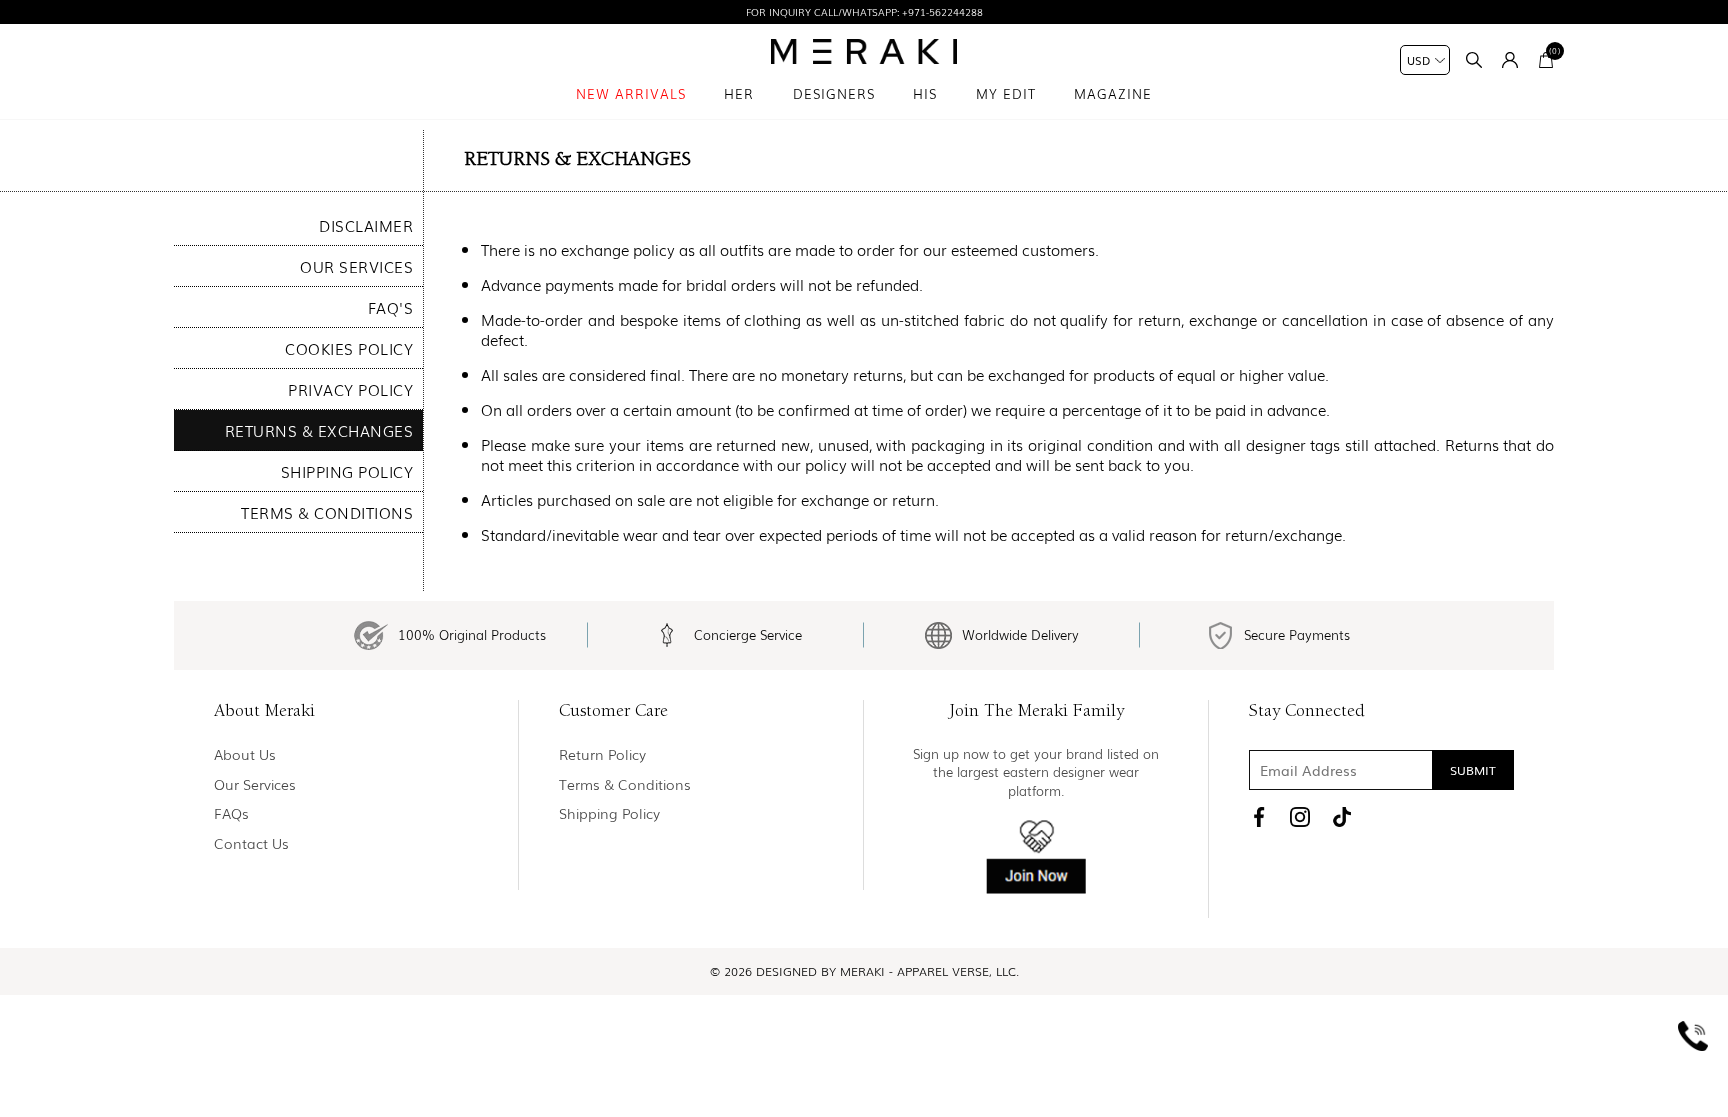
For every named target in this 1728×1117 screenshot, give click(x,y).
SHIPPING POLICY (347, 471)
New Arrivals (631, 93)
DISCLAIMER (366, 225)
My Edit (1006, 93)
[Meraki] (864, 51)
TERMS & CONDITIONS (327, 512)
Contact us (251, 843)
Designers (834, 93)
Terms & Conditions (625, 784)
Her (739, 93)
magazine (1113, 93)
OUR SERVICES (356, 266)
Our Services (255, 784)
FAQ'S (391, 307)
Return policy (602, 754)
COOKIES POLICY (349, 348)
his (925, 93)
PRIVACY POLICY (350, 389)
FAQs (231, 813)
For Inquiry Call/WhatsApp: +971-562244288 (864, 11)
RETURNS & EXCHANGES (319, 430)
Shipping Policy (609, 813)
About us (245, 754)
